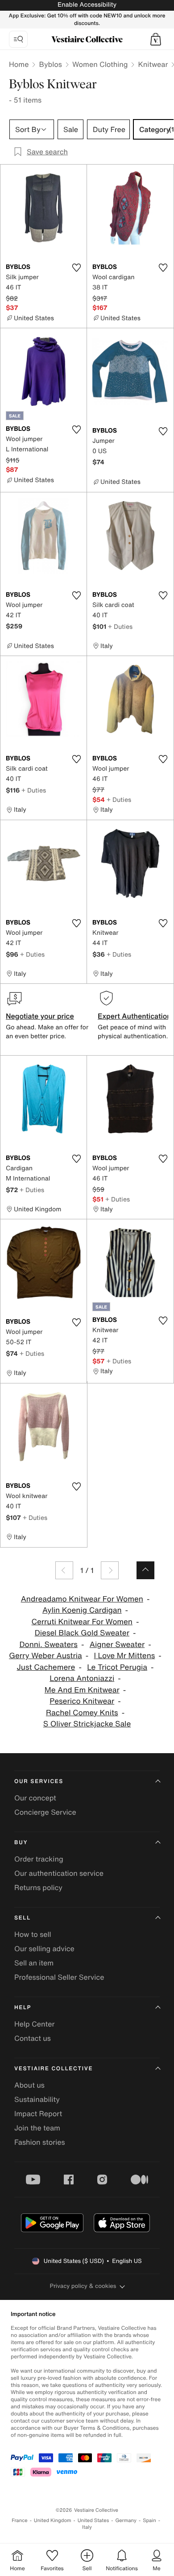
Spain (149, 2520)
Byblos (50, 64)
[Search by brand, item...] (18, 39)
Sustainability (37, 2099)
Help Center (34, 2024)
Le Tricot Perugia (117, 1667)
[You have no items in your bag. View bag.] (156, 39)
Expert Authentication (135, 1016)
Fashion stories (40, 2142)
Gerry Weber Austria (45, 1656)
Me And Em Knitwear (82, 1690)
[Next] (110, 1570)
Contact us (33, 2038)
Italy (87, 2527)
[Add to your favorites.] (76, 268)
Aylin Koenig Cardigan (82, 1610)
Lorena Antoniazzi (82, 1678)
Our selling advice (44, 1949)
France (20, 2520)
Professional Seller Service (59, 1977)
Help (23, 2008)
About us (29, 2085)
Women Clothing (100, 64)
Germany (126, 2520)
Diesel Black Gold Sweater (82, 1633)
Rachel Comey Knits (82, 1713)
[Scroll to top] (145, 1570)
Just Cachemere (46, 1667)
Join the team (37, 2128)
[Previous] (64, 1570)
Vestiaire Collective (54, 2069)
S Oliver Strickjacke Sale (87, 1724)
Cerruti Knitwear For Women (82, 1622)
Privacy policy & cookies (83, 2286)
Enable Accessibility (87, 5)
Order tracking (39, 1859)
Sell (23, 1918)
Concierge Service (45, 1812)
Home (19, 64)
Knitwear (153, 64)
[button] (156, 39)
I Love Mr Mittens (124, 1656)
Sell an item (34, 1963)
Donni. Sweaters (48, 1645)
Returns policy (38, 1887)
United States (93, 2520)
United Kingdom (53, 2520)
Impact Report (38, 2114)
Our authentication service (59, 1873)
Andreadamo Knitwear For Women (82, 1599)
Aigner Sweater (117, 1645)
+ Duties (120, 626)
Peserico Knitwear (82, 1701)
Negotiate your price (40, 1016)
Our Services (39, 1781)
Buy (21, 1843)
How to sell (33, 1934)
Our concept (35, 1798)
